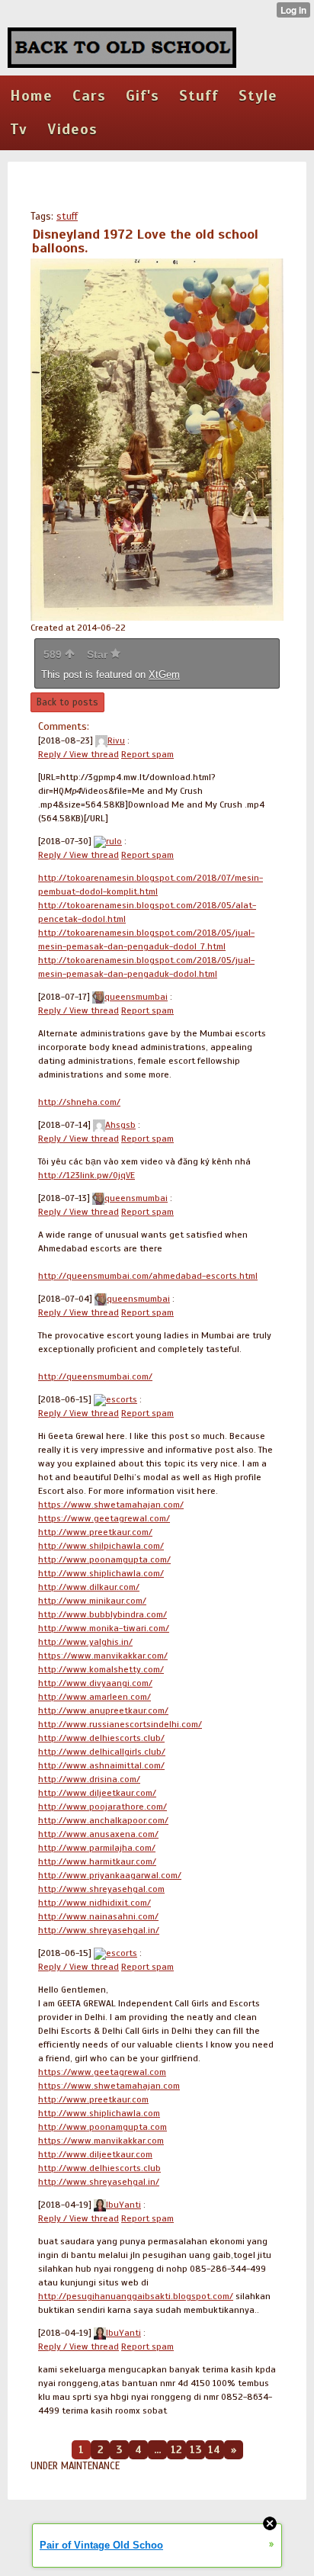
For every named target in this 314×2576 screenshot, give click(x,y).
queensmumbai (136, 997)
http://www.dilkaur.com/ (89, 1587)
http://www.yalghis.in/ (85, 1642)
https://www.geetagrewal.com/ (104, 1518)
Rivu (116, 740)
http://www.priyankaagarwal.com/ (110, 1875)
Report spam (147, 754)
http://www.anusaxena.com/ (98, 1834)
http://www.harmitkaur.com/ (97, 1861)
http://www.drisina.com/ (89, 1779)
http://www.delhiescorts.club (99, 2168)
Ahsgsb (120, 1125)
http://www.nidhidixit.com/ (95, 1903)
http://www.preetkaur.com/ (95, 1532)
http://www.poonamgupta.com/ (104, 1559)
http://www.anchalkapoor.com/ (103, 1820)
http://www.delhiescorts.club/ (101, 1738)
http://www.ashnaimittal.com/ (101, 1765)
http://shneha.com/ (79, 1102)
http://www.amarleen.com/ (95, 1697)
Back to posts (67, 702)
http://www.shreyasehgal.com (101, 1889)
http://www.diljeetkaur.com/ (97, 1793)
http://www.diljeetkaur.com (95, 2154)
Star (99, 654)
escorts (122, 1399)
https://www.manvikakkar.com (101, 2141)
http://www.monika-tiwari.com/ (104, 1628)
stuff (67, 217)
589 (54, 654)
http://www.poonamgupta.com (103, 2127)
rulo (114, 841)
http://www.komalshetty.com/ (101, 1669)
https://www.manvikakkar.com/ (103, 1656)
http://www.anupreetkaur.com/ (103, 1710)
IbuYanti (123, 2205)
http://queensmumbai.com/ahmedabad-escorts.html (148, 1276)
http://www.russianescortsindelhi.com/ (120, 1724)
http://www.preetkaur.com (93, 2099)
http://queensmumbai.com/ (95, 1376)
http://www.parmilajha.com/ (97, 1848)
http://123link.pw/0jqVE (87, 1175)
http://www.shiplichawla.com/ (101, 1573)
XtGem (164, 675)
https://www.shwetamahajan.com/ (111, 1505)
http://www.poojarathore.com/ (103, 1807)
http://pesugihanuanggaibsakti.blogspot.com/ (136, 2296)
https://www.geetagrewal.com (102, 2072)
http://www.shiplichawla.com (99, 2113)
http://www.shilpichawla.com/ (101, 1546)
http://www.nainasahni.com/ (98, 1916)
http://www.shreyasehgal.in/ (99, 1930)
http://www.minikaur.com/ (92, 1601)
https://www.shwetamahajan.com (109, 2086)
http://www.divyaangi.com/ (95, 1683)
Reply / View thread (78, 754)
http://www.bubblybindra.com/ (103, 1614)
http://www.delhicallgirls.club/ (102, 1752)
